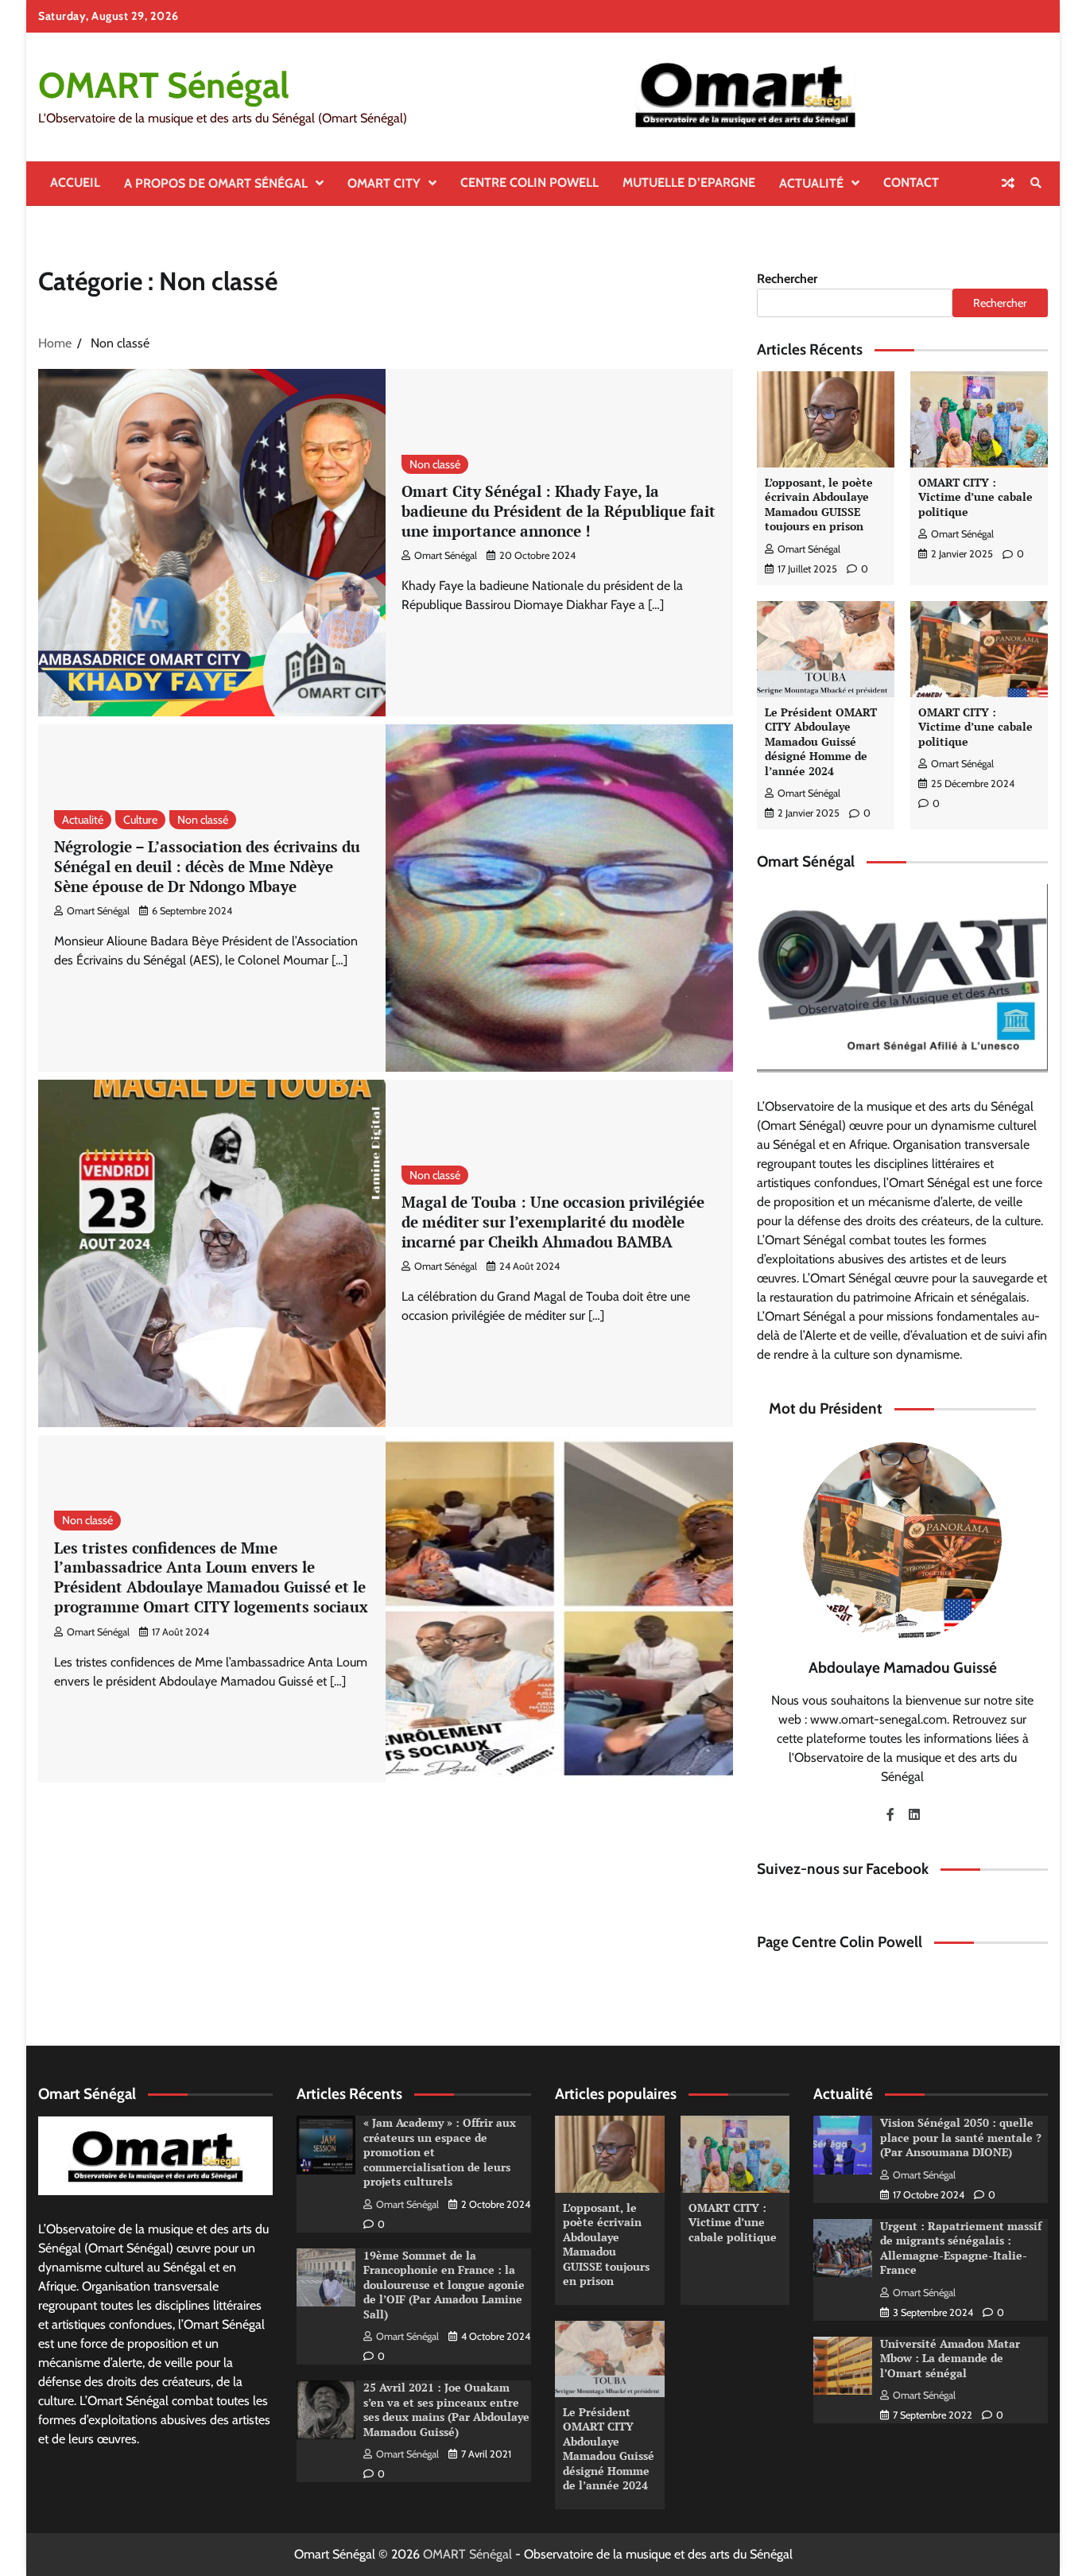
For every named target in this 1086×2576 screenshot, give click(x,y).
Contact (911, 182)
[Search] (1036, 183)
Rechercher (787, 279)
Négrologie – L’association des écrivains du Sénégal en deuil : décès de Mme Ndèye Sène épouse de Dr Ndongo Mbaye (207, 866)
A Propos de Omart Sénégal (216, 183)
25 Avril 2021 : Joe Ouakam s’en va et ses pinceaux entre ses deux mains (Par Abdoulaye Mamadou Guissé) (446, 2409)
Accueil (75, 182)
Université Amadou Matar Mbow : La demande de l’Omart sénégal (950, 2358)
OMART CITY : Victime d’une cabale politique (975, 497)
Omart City (384, 183)
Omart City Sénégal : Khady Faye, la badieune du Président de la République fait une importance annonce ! (559, 511)
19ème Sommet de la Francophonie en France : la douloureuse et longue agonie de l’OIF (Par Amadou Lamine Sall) (444, 2285)
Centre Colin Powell (529, 182)
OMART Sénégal (164, 85)
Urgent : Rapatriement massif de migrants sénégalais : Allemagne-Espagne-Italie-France (961, 2248)
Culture (140, 820)
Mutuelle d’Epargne (689, 182)
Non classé (435, 464)
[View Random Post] (1008, 183)
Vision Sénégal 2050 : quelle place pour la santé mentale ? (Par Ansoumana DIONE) (961, 2137)
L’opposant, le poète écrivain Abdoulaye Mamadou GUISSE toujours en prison (819, 504)
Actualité (811, 183)
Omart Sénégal (446, 555)
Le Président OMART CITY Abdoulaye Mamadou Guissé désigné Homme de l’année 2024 (821, 741)
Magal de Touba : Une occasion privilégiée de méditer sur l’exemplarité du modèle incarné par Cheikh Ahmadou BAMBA (553, 1222)
